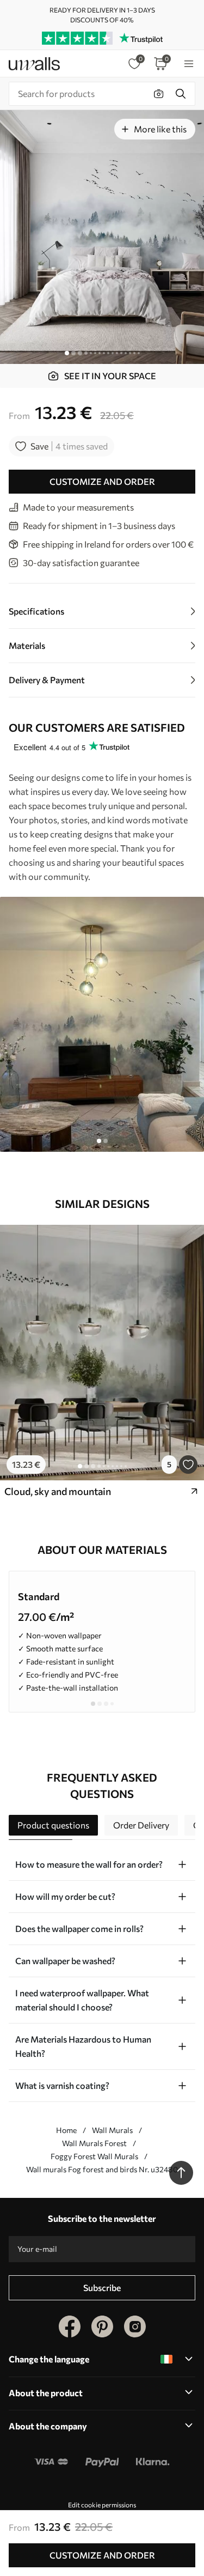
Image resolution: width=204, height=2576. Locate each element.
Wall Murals (112, 2130)
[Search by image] (159, 94)
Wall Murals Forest (94, 2143)
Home (66, 2130)
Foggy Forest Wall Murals (94, 2156)
